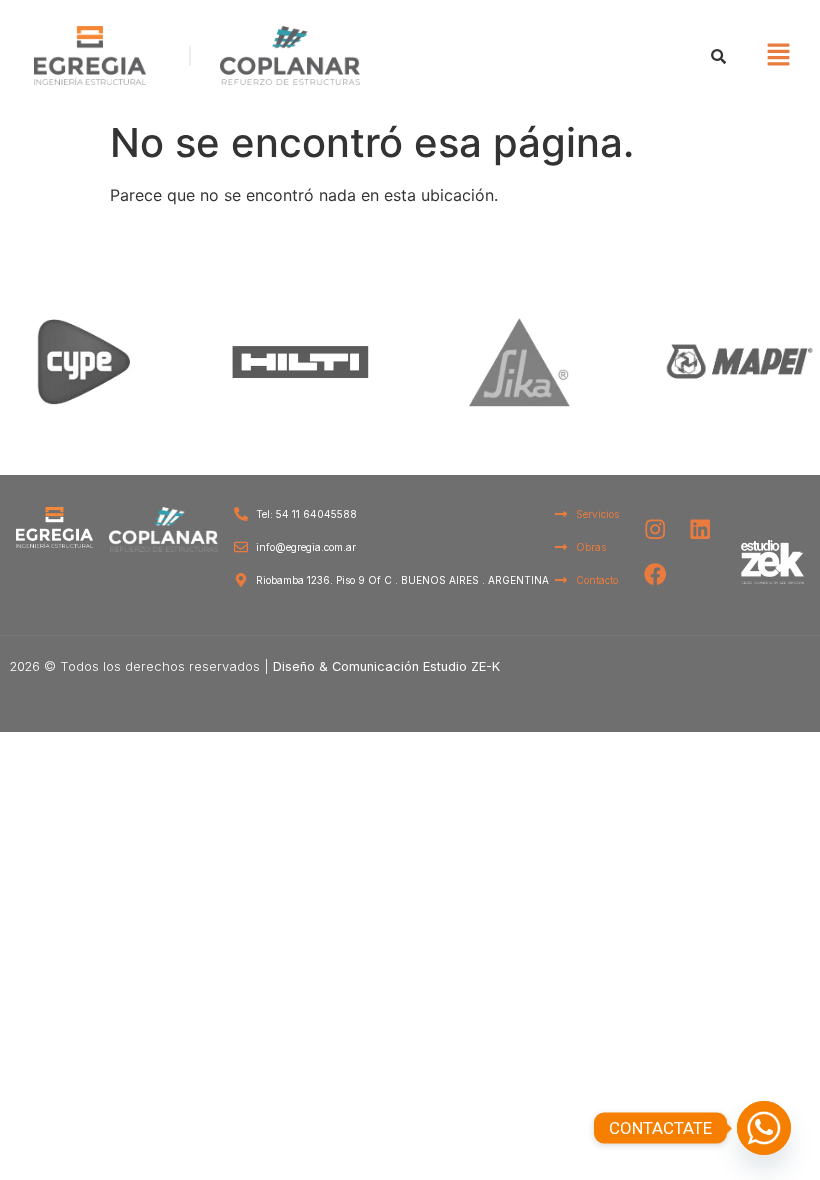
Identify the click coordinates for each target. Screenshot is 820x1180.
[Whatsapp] (764, 1128)
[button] (778, 55)
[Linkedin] (700, 529)
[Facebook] (655, 574)
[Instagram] (655, 529)
